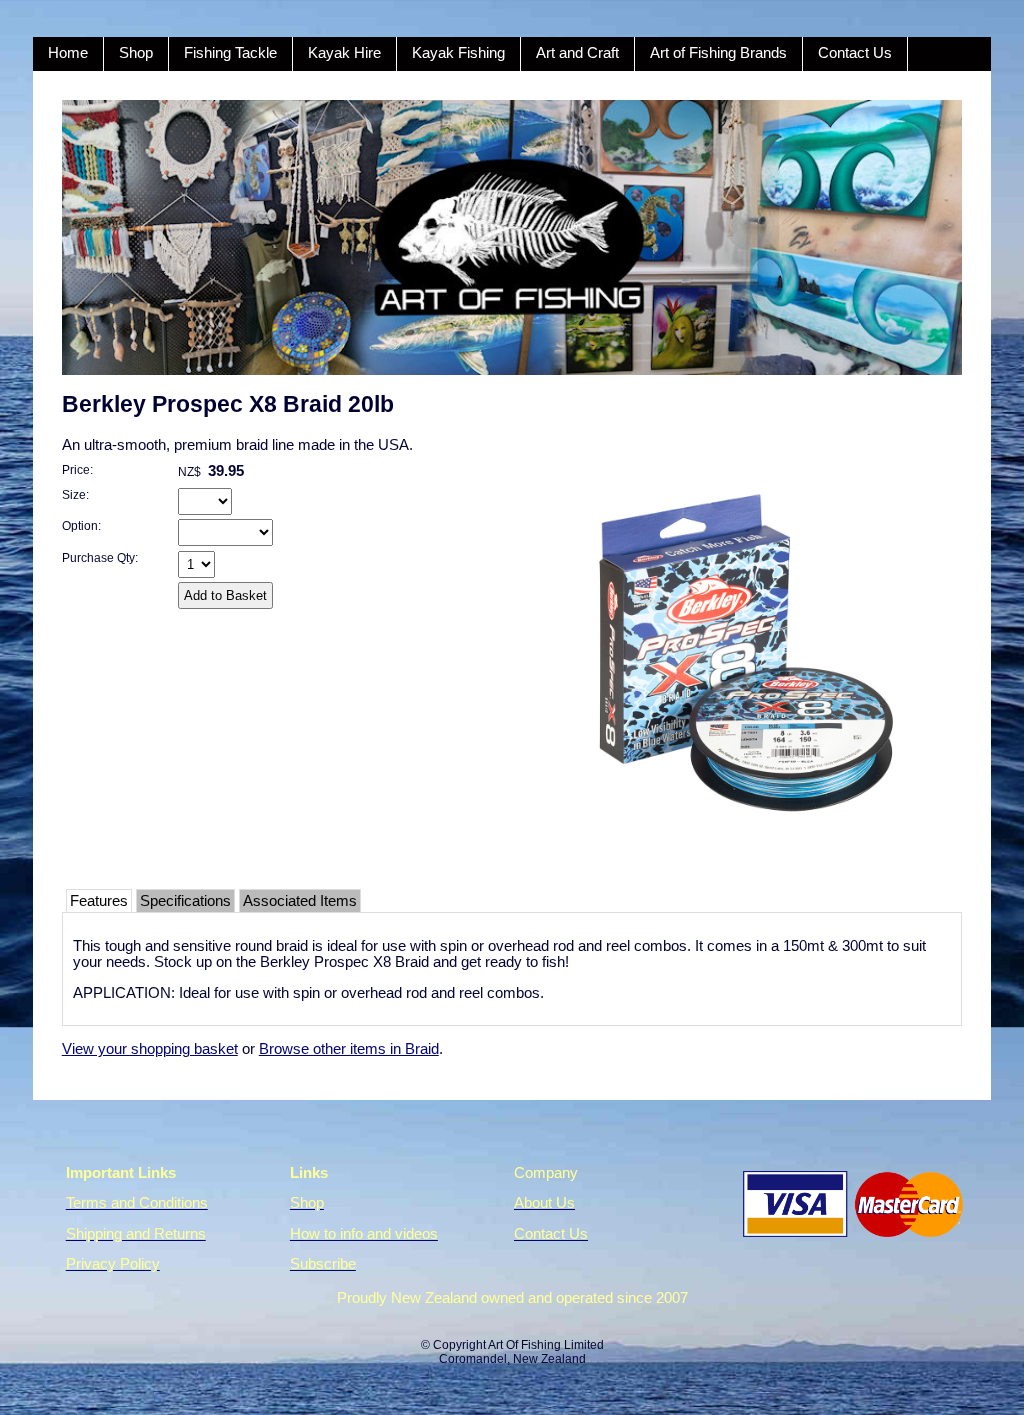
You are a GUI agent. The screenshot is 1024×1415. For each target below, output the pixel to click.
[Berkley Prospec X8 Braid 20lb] (746, 864)
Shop (136, 53)
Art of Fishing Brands (718, 53)
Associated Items (300, 901)
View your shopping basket (150, 1049)
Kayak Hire (344, 53)
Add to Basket (225, 595)
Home (68, 53)
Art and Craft (577, 53)
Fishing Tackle (230, 53)
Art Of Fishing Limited (546, 1345)
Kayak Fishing (458, 53)
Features (99, 901)
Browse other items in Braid (349, 1049)
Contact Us (855, 53)
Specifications (185, 901)
